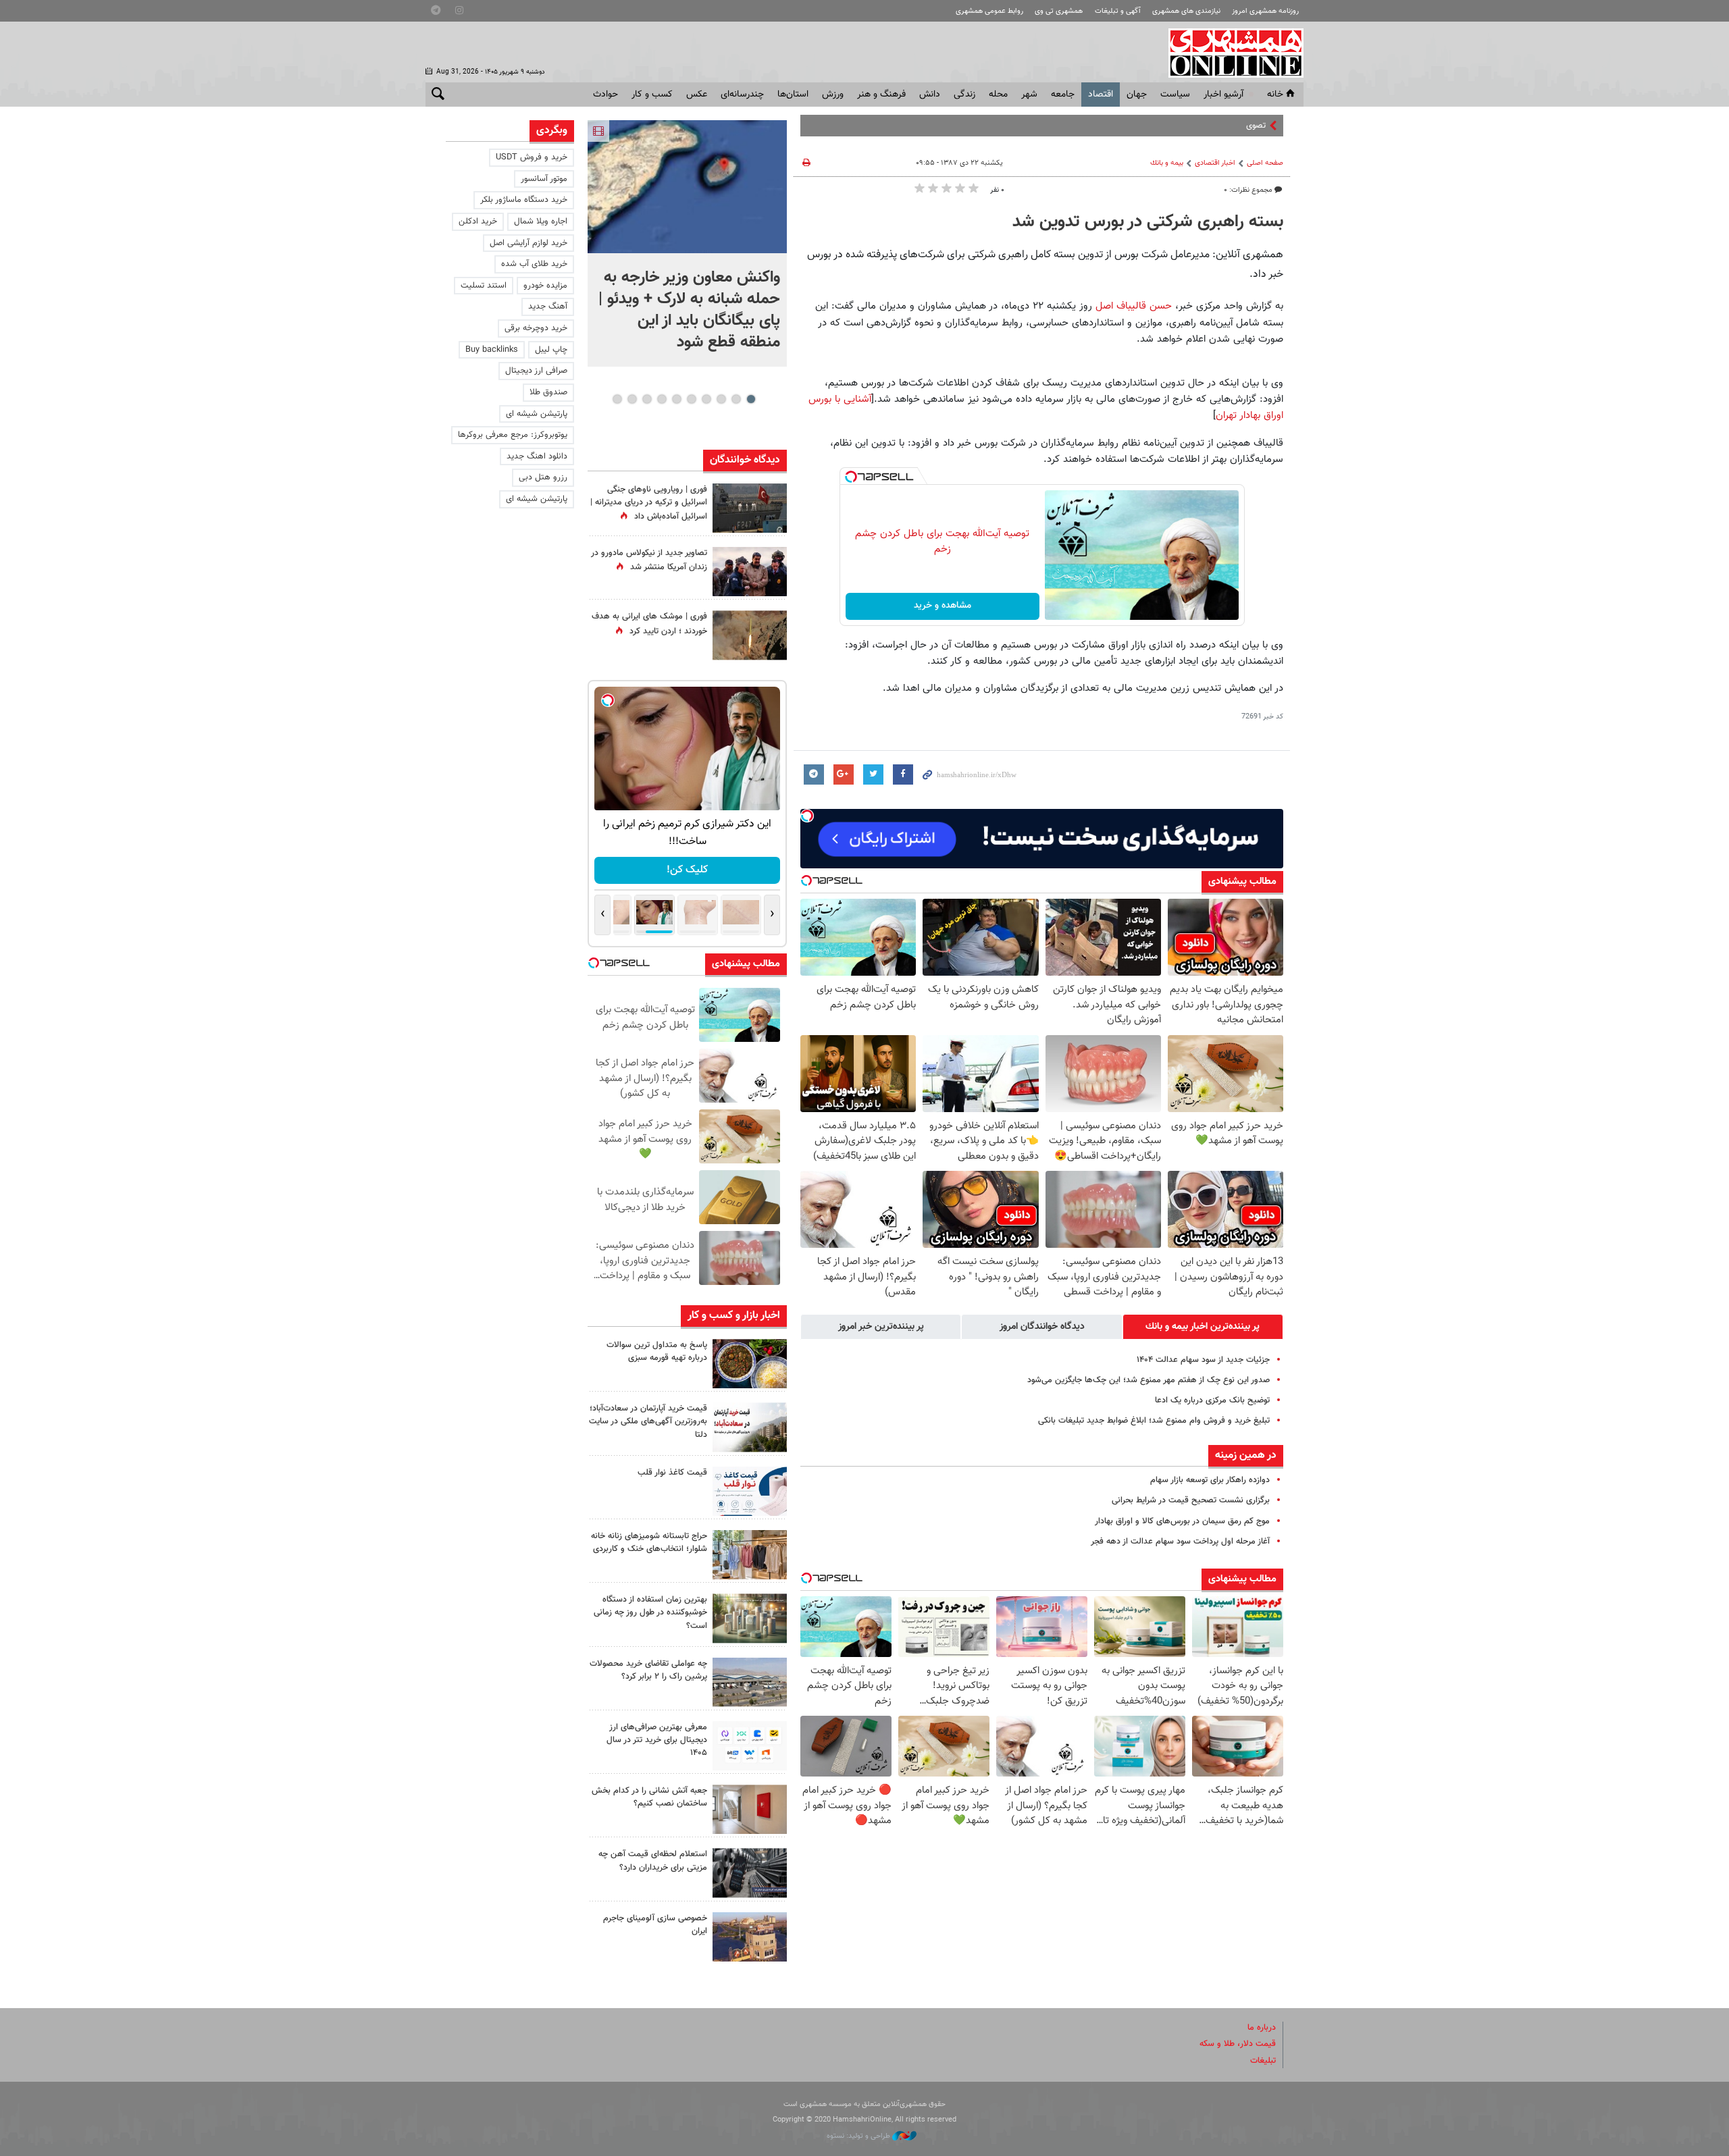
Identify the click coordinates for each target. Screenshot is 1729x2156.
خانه (1275, 95)
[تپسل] (851, 477)
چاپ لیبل (551, 350)
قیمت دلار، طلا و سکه (1238, 2044)
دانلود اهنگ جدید (537, 456)
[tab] (1203, 1327)
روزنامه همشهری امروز (1265, 11)
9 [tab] (632, 399)
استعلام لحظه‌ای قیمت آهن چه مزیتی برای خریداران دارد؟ (653, 1861)
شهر (1029, 95)
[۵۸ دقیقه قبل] (750, 1364)
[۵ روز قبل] (750, 1873)
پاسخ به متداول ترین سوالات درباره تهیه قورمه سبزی (657, 1351)
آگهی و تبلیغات (1118, 11)
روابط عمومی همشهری (989, 11)
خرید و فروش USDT (532, 157)
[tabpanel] (687, 243)
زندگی (964, 95)
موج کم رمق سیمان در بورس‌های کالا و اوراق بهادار (1182, 1521)
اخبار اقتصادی (1215, 163)
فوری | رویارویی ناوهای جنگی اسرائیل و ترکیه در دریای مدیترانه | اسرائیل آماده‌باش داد (649, 503)
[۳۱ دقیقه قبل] (687, 187)
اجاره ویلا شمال (541, 221)
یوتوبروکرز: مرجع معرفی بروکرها (513, 435)
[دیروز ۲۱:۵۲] (750, 508)
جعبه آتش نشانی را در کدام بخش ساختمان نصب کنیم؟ (649, 1797)
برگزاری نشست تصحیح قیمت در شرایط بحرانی (1191, 1500)
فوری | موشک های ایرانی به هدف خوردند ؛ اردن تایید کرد (649, 624)
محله (998, 95)
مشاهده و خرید (943, 606)
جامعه (1063, 95)
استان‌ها (793, 95)
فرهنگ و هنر (881, 95)
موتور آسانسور (544, 179)
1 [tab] (751, 399)
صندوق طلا (548, 392)
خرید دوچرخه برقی (536, 328)
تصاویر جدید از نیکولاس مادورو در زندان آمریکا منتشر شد (649, 560)
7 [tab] (662, 399)
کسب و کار (652, 95)
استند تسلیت (484, 286)
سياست (1175, 95)
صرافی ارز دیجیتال (536, 371)
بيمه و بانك (1167, 163)
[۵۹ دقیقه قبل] (750, 1427)
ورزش (833, 95)
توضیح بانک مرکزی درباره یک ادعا (1212, 1400)
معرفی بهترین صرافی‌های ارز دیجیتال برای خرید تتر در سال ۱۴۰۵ (657, 1740)
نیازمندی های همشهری (1186, 11)
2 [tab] (736, 399)
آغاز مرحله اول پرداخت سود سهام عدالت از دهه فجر (1180, 1542)
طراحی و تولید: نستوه (859, 2136)
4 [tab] (706, 399)
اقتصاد (1101, 95)
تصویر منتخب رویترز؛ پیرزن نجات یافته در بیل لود (1181, 126)
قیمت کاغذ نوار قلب (672, 1473)
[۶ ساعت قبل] (750, 635)
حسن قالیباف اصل (1134, 306)
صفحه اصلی (1265, 163)
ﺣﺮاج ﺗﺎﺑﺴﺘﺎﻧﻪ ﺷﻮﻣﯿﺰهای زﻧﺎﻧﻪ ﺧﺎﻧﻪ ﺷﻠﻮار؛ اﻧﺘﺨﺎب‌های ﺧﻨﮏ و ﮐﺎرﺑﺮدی (649, 1543)
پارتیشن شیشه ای (537, 414)
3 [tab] (721, 399)
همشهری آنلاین (1229, 53)
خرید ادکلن (478, 221)
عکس (697, 95)
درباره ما (1262, 2028)
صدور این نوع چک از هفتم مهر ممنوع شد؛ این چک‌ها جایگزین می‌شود (1149, 1380)
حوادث (605, 95)
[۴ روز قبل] (750, 1746)
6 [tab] (676, 399)
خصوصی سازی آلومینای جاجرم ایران (655, 1925)
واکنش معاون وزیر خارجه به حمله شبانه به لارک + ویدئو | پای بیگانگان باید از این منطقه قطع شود (689, 310)
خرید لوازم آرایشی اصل (528, 243)
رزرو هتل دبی (543, 477)
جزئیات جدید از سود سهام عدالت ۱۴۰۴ (1203, 1360)
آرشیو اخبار (1223, 95)
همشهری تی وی (1059, 11)
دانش (930, 95)
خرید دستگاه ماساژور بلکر (524, 200)
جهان (1137, 95)
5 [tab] (691, 399)
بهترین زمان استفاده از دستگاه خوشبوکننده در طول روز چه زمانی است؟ (650, 1612)
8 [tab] (647, 399)
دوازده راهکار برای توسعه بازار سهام (1210, 1480)
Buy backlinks (492, 350)
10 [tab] (617, 399)
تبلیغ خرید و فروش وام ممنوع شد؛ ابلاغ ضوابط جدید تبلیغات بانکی (1154, 1421)
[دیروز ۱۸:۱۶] (750, 572)
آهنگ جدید (548, 307)
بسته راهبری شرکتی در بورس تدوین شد (1148, 222)
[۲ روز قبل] (750, 1491)
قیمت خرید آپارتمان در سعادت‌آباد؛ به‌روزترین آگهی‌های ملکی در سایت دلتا (648, 1421)
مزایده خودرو (545, 286)
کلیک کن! (687, 870)
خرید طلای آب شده (534, 264)
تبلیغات (1263, 2061)
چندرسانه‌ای (742, 95)
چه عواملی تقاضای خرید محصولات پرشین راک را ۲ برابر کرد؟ (648, 1670)
